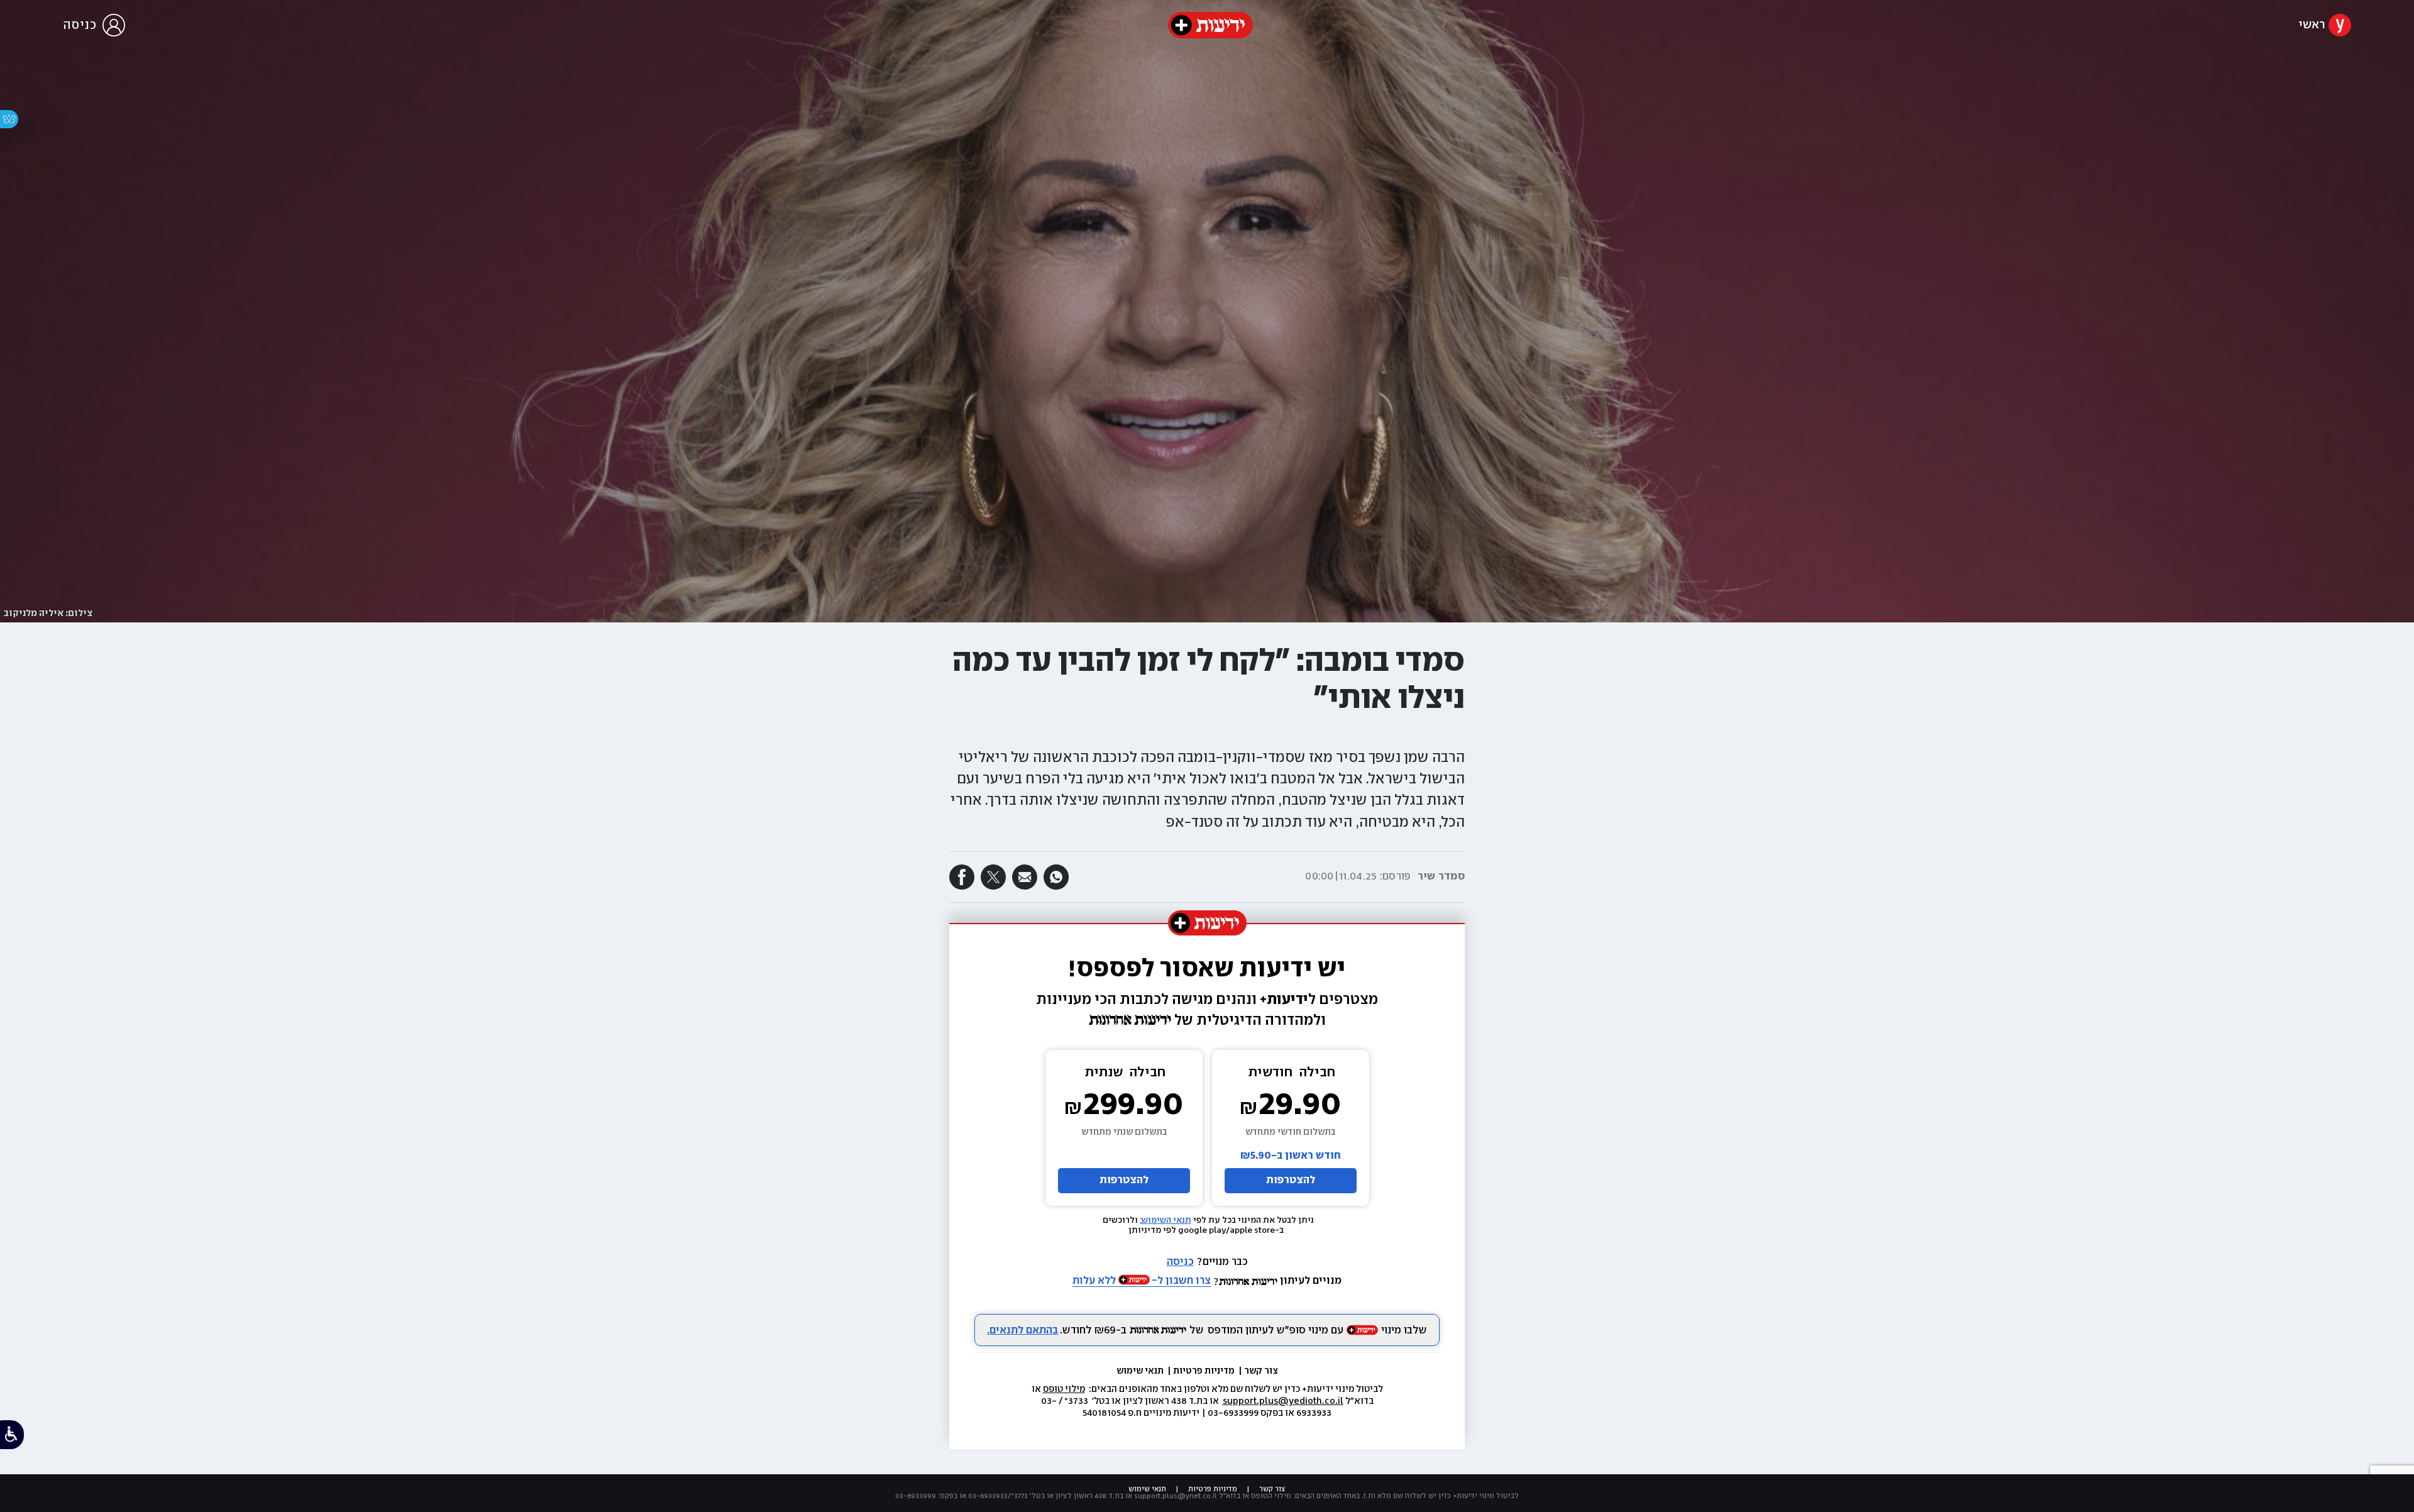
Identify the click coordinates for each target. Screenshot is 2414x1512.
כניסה (1180, 1262)
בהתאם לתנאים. (1022, 1331)
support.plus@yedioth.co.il (1283, 1401)
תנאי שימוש (1141, 1371)
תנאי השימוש (1166, 1220)
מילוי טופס (1064, 1389)
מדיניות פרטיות (1205, 1371)
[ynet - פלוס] (1210, 25)
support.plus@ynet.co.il (1176, 1496)
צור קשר (1261, 1371)
